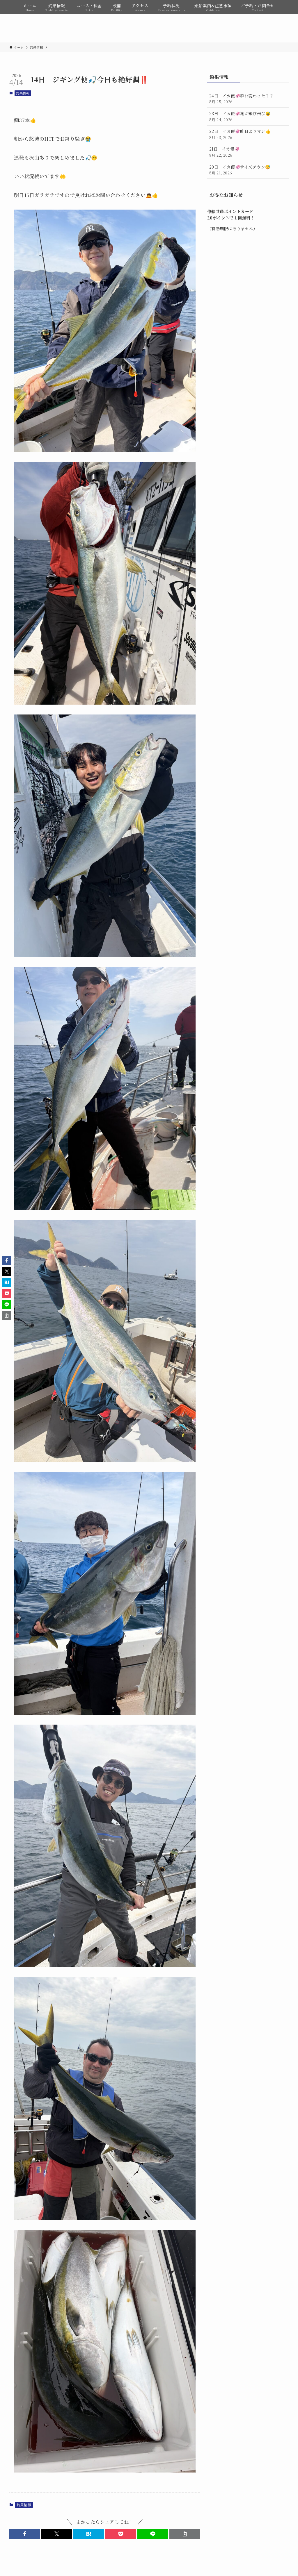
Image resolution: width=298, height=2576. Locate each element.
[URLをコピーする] (185, 2534)
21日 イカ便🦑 (224, 152)
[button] (25, 2534)
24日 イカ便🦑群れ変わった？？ (241, 99)
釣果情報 (23, 93)
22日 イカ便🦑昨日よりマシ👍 (240, 134)
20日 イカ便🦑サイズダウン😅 (240, 170)
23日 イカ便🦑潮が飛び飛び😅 (240, 116)
